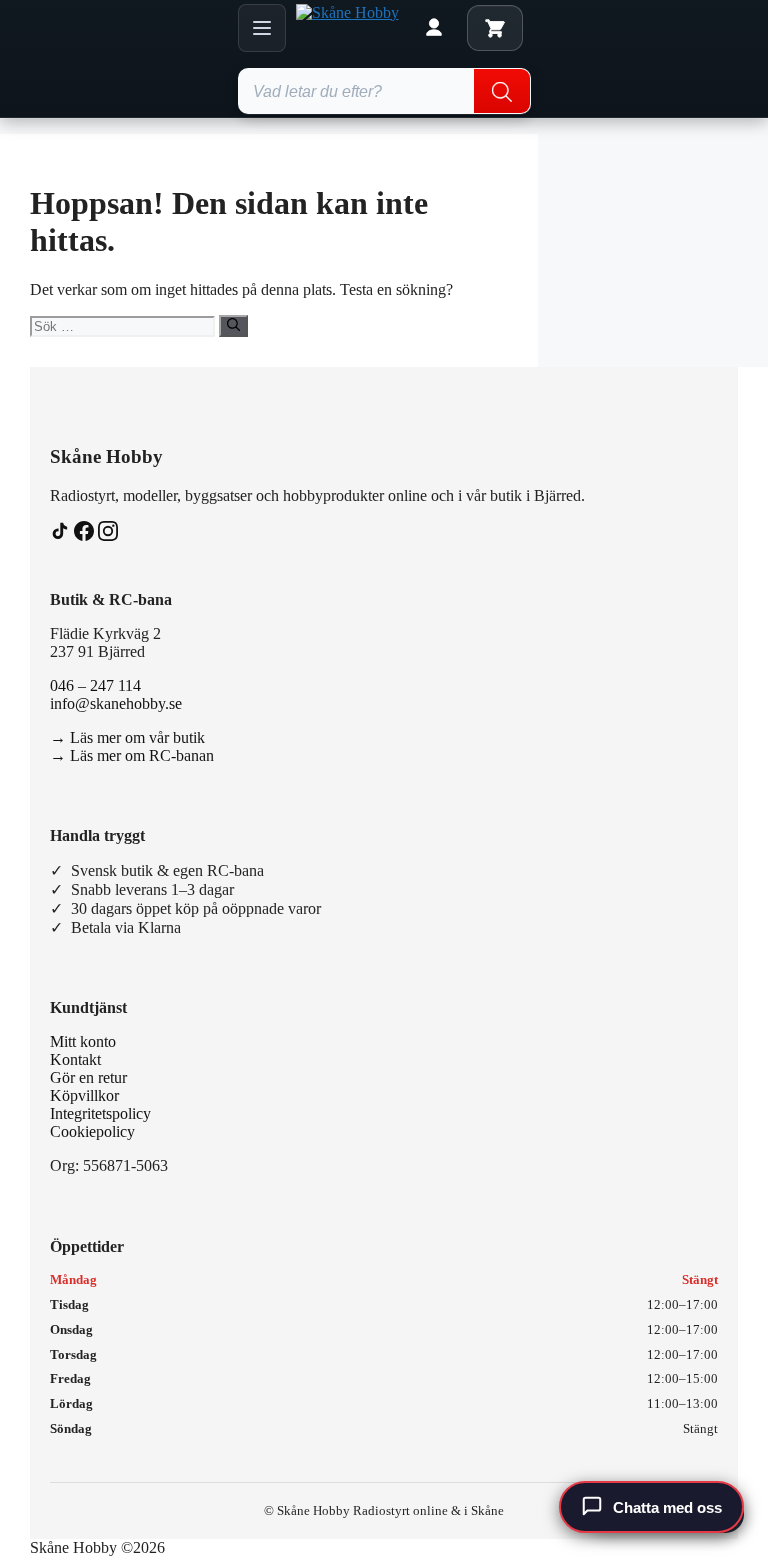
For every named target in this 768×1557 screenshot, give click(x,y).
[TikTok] (62, 535)
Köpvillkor (84, 1095)
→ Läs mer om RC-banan (132, 755)
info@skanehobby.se (116, 703)
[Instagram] (108, 535)
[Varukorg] (495, 28)
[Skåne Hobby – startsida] (348, 28)
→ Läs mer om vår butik (127, 737)
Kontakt (75, 1059)
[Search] (502, 92)
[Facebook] (86, 535)
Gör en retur (88, 1077)
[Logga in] (434, 28)
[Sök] (233, 326)
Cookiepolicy (92, 1131)
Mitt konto (83, 1041)
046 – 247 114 (95, 685)
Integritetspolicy (100, 1113)
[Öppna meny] (262, 28)
